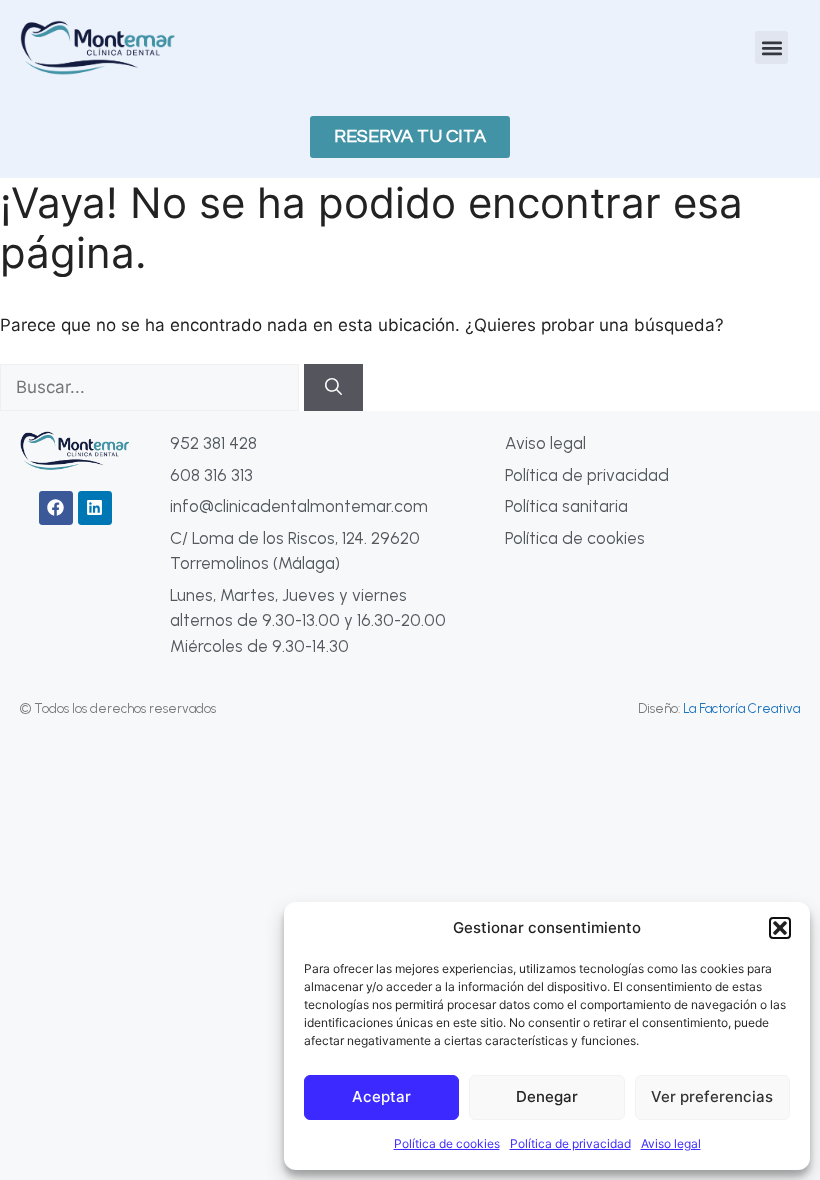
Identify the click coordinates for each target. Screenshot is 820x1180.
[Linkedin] (95, 508)
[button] (780, 928)
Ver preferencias (712, 1096)
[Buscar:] (152, 387)
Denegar (547, 1096)
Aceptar (381, 1096)
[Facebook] (56, 508)
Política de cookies (447, 1143)
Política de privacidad (570, 1143)
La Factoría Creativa (741, 708)
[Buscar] (333, 388)
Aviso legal (671, 1143)
